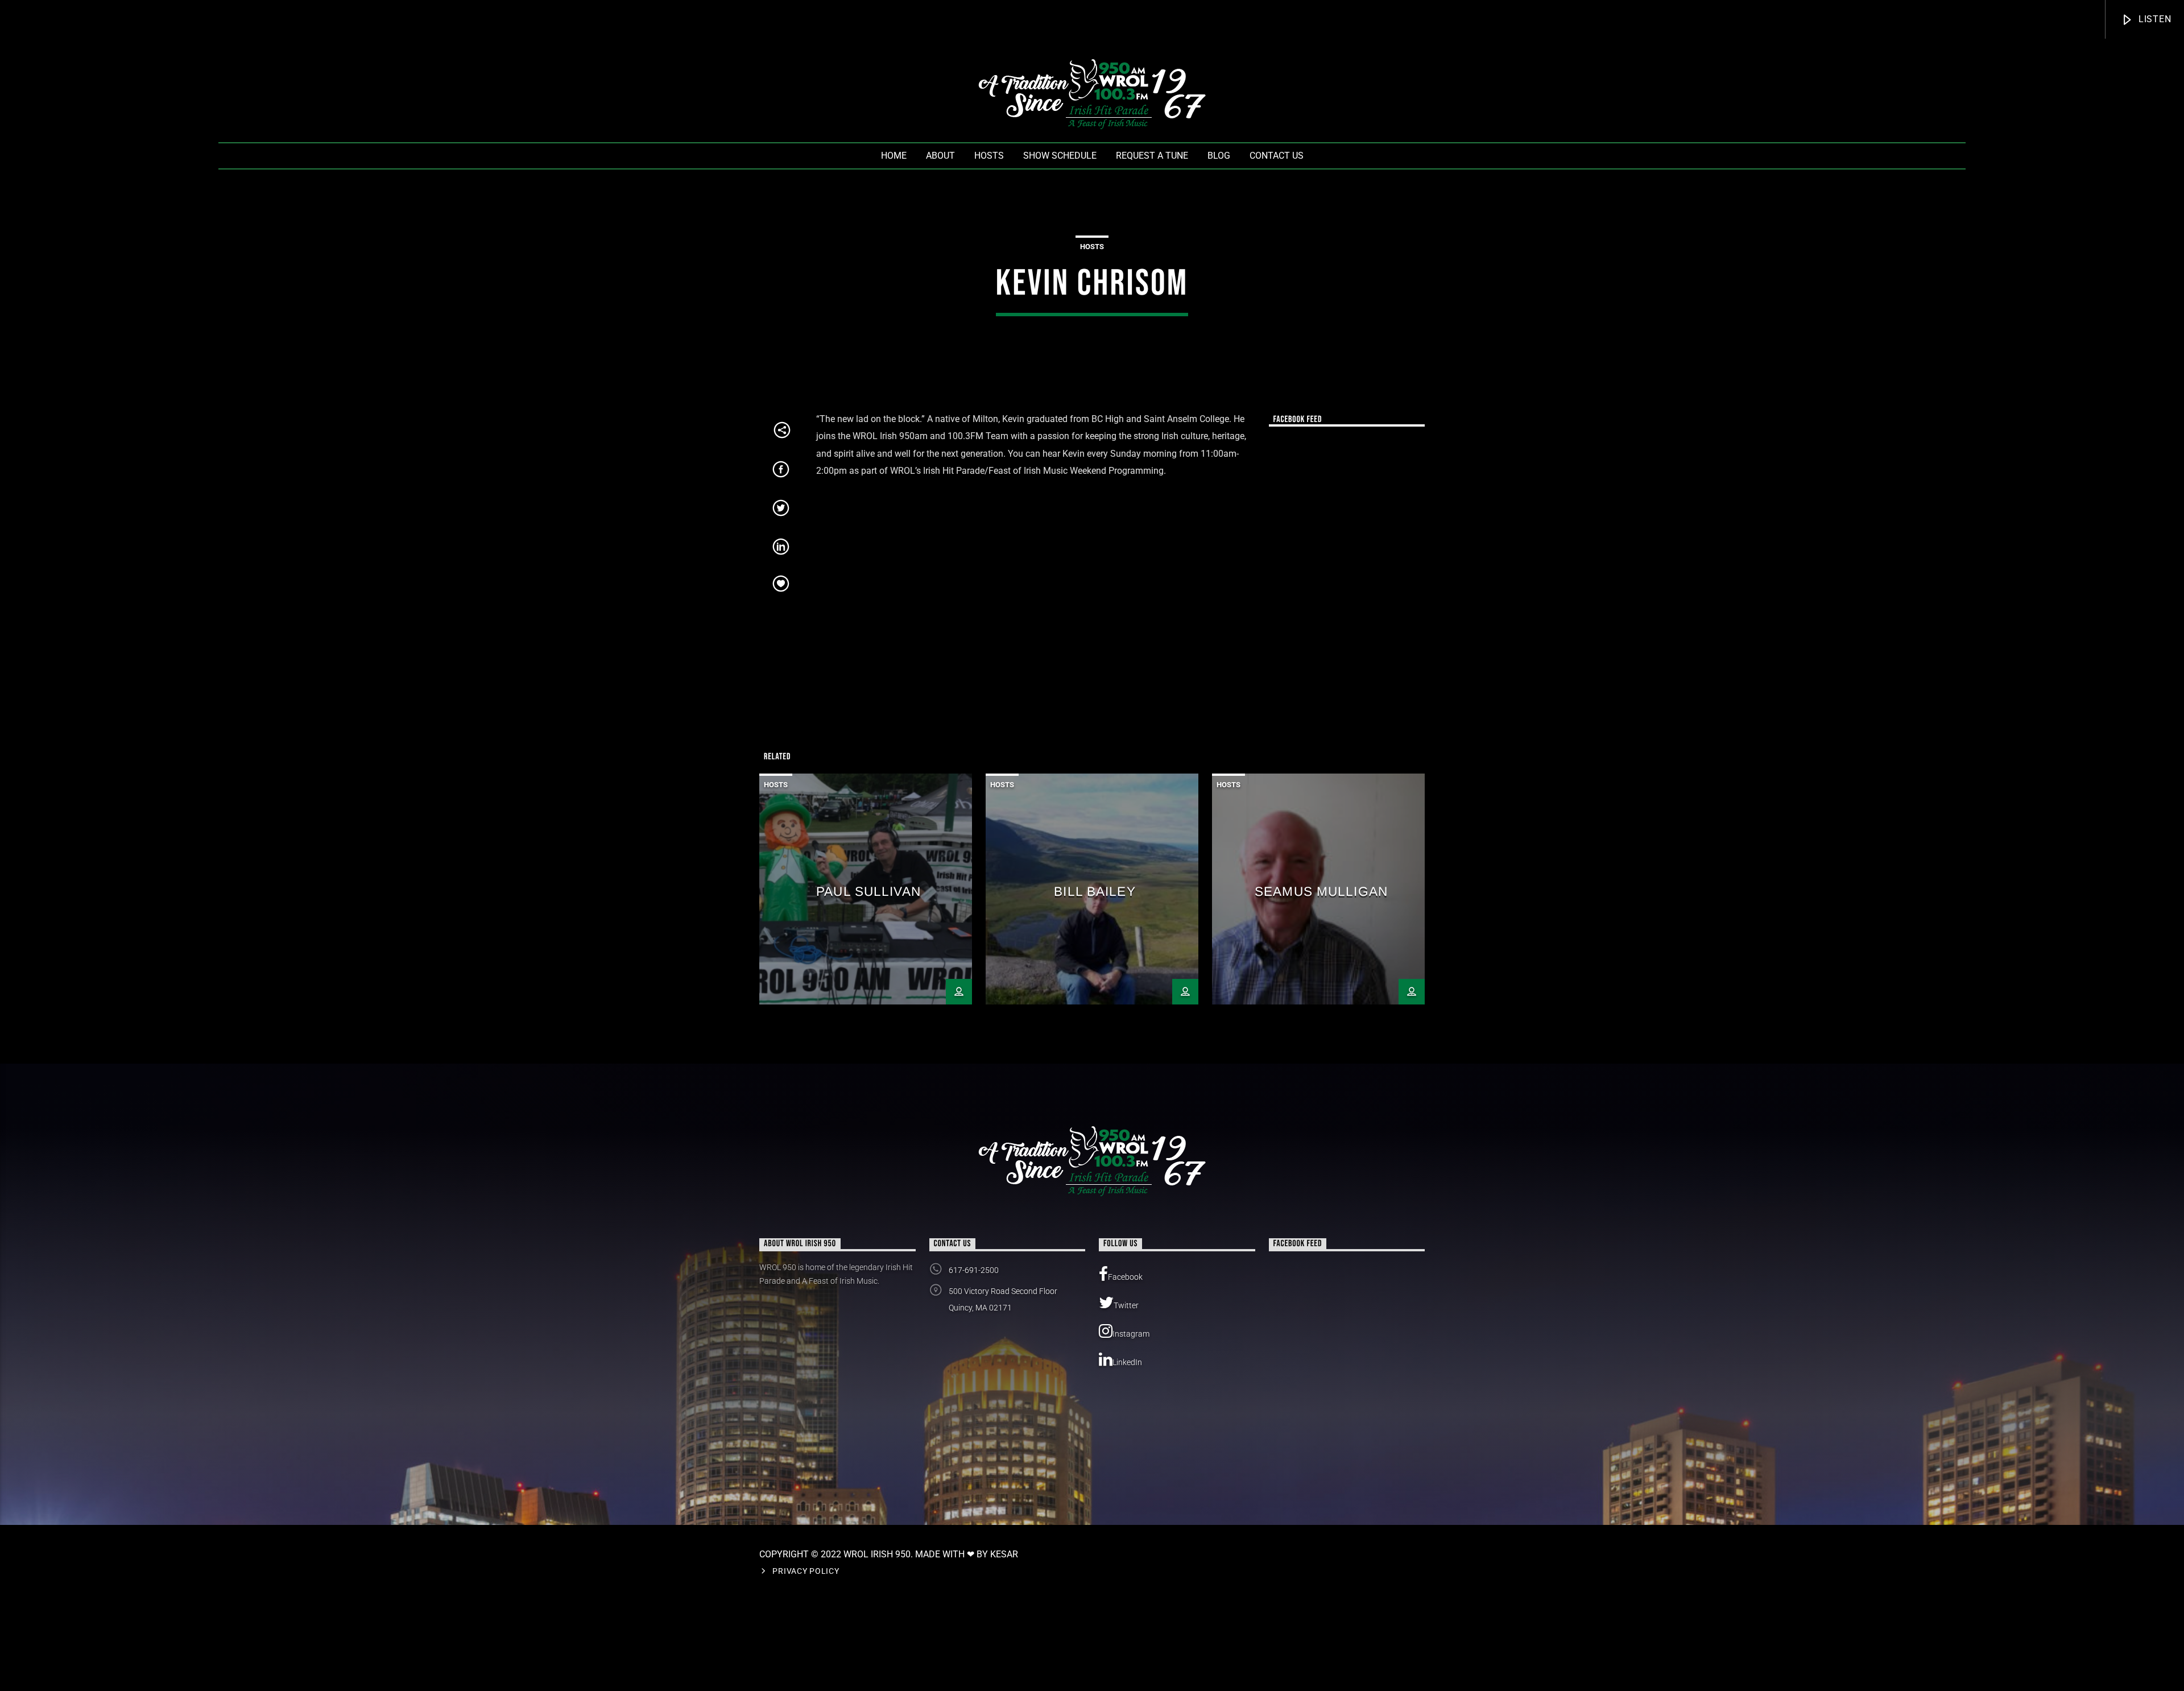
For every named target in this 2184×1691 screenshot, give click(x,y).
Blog (1219, 156)
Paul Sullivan (868, 892)
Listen (2154, 19)
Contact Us (1277, 156)
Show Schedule (1060, 156)
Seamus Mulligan (1321, 892)
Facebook (1125, 1277)
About (940, 156)
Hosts (989, 156)
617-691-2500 (974, 1270)
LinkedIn (1127, 1362)
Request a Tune (1152, 156)
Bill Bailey (1095, 892)
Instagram (1131, 1334)
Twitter (1126, 1305)
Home (894, 156)
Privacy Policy (806, 1571)
